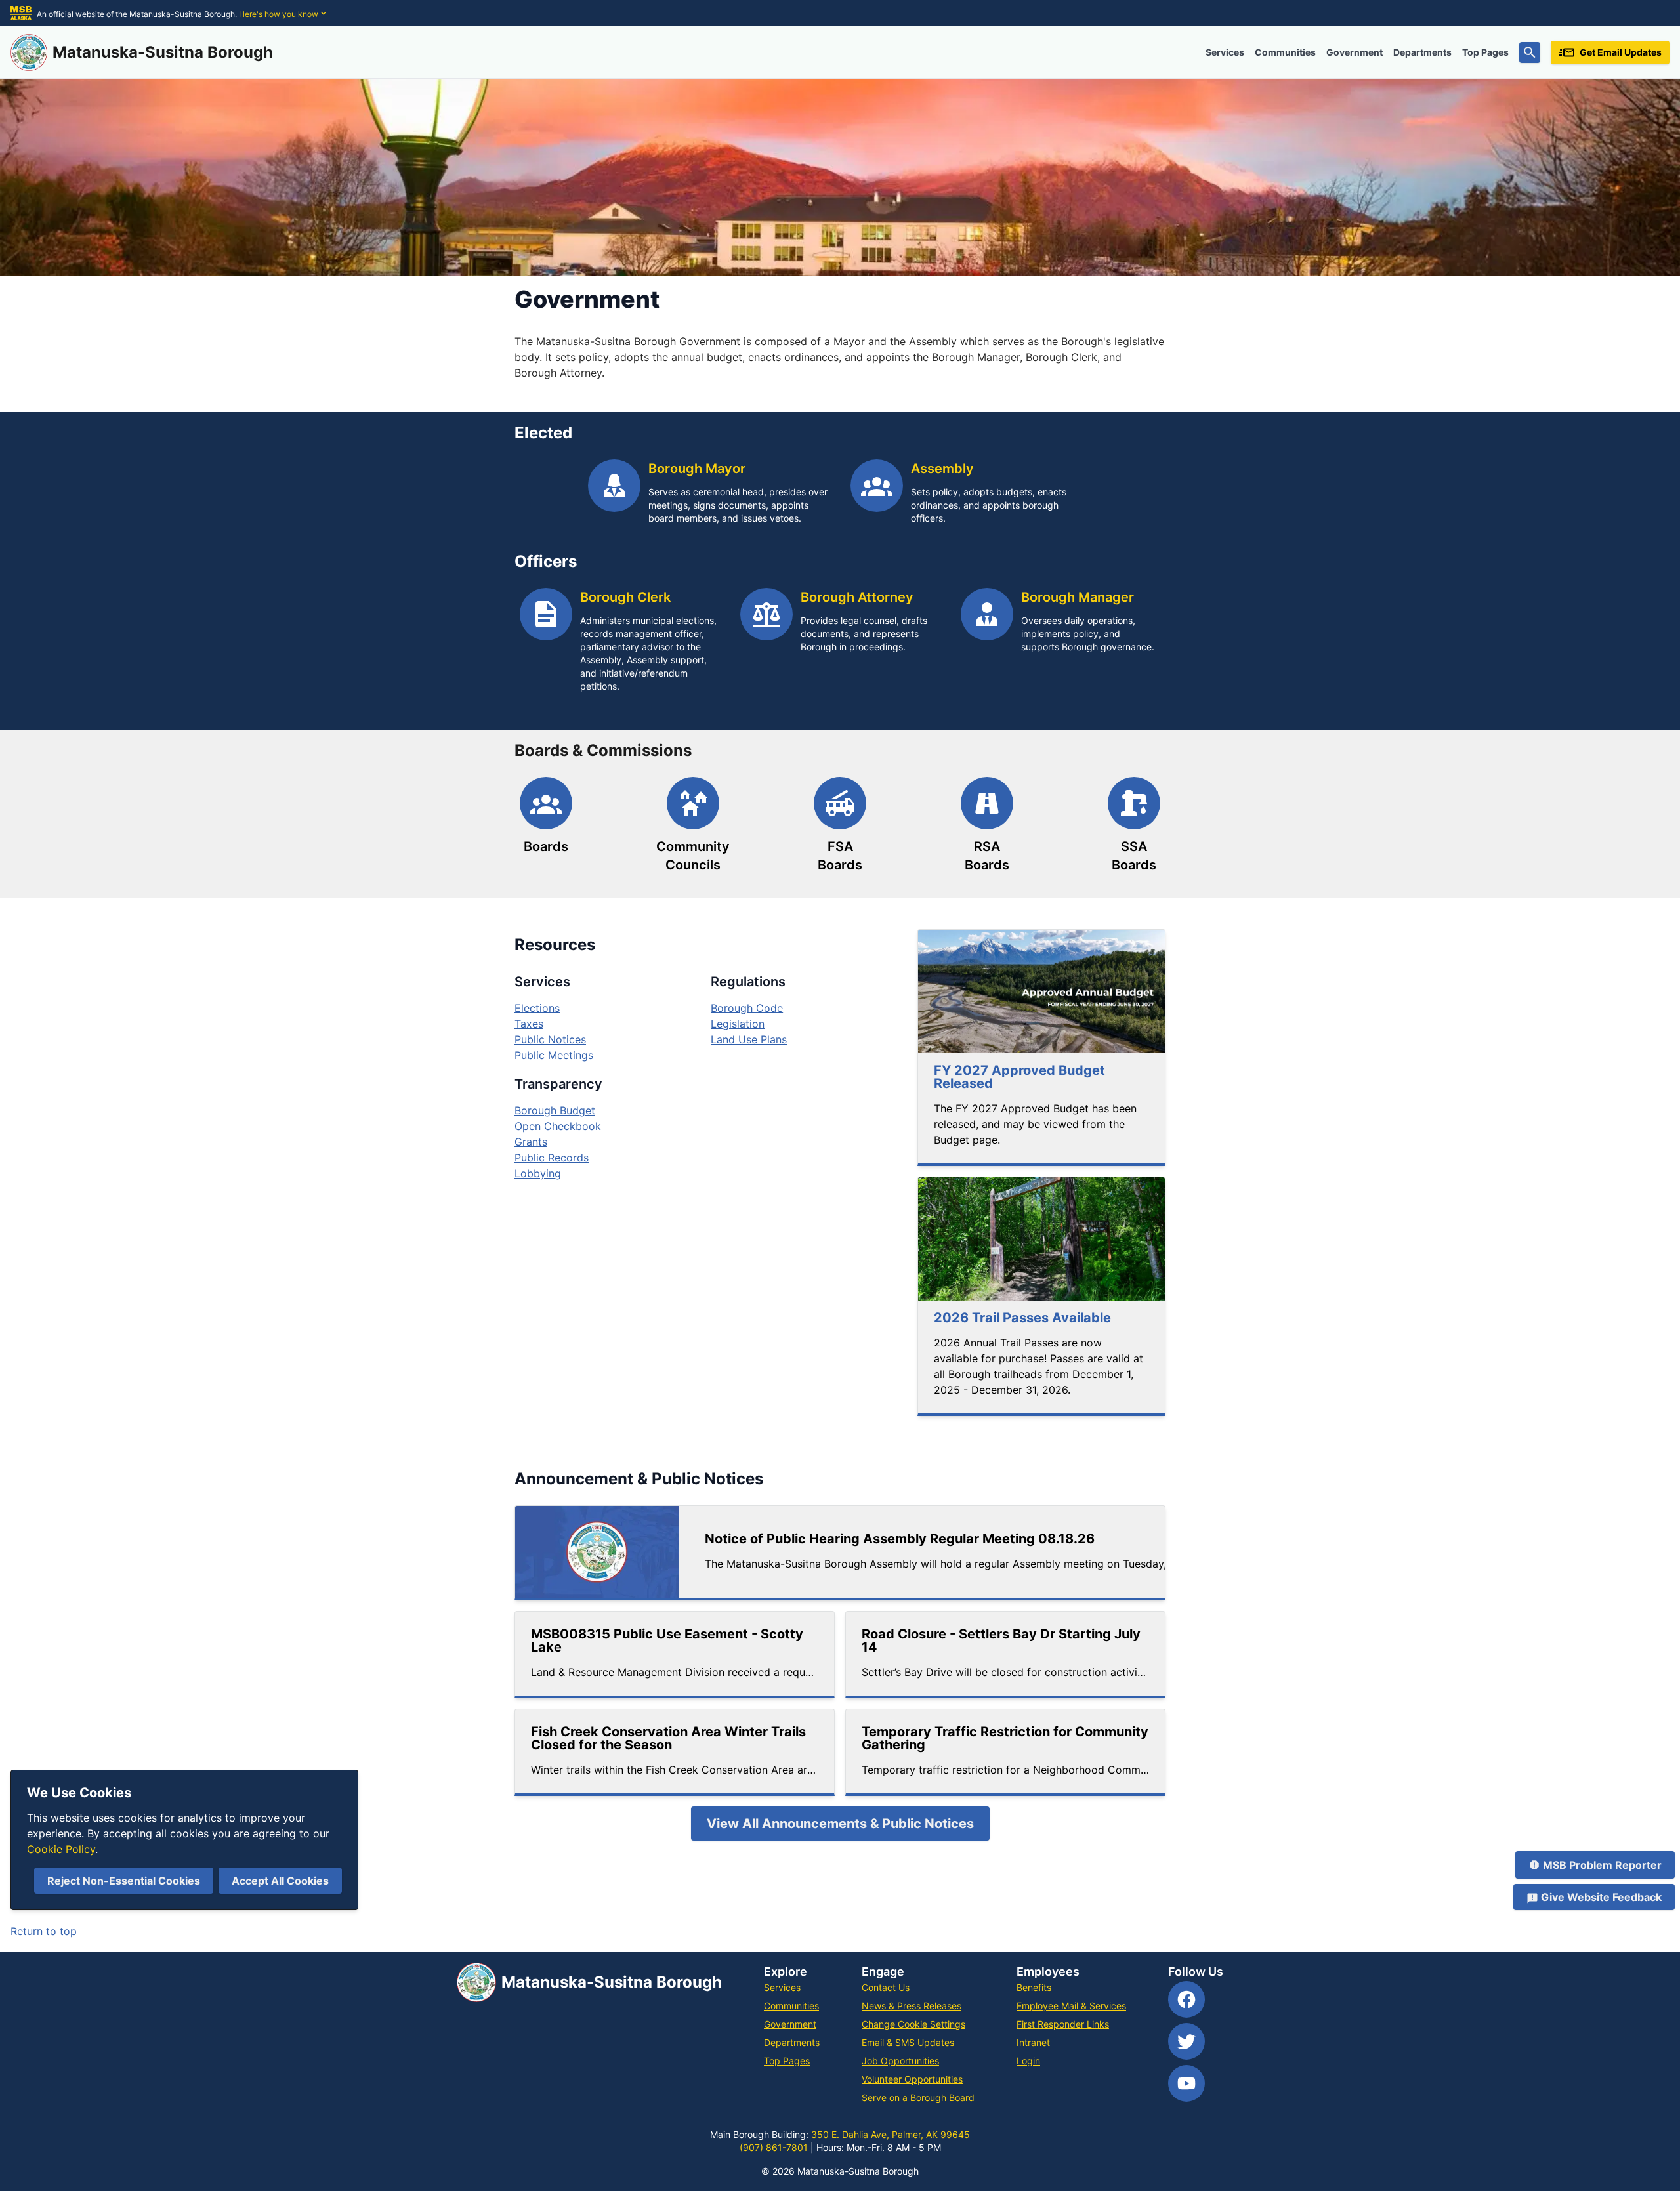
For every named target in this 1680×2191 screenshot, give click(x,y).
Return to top (44, 1931)
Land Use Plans (749, 1039)
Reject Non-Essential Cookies (124, 1881)
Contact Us (886, 1987)
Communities (1285, 52)
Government (1354, 52)
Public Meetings (554, 1055)
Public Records (552, 1158)
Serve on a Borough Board (918, 2097)
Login (1028, 2061)
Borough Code (747, 1008)
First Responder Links (1063, 2024)
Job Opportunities (900, 2061)
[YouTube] (1186, 2083)
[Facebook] (1186, 1999)
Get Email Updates (1621, 52)
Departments (1422, 52)
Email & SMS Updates (908, 2042)
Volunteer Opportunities (912, 2079)
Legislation (738, 1024)
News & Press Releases (912, 2006)
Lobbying (538, 1173)
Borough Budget (555, 1110)
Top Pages (1485, 52)
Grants (531, 1142)
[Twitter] (1186, 2041)
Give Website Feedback (1601, 1897)
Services (1225, 52)
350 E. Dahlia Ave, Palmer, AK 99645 (891, 2134)
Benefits (1034, 1987)
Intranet (1033, 2042)
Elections (537, 1008)
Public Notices (550, 1039)
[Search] (1530, 52)
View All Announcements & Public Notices (840, 1824)
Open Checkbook (558, 1126)
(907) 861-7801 (774, 2147)
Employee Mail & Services (1071, 2006)
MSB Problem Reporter (1602, 1865)
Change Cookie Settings (913, 2024)
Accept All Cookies (280, 1881)
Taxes (529, 1024)
